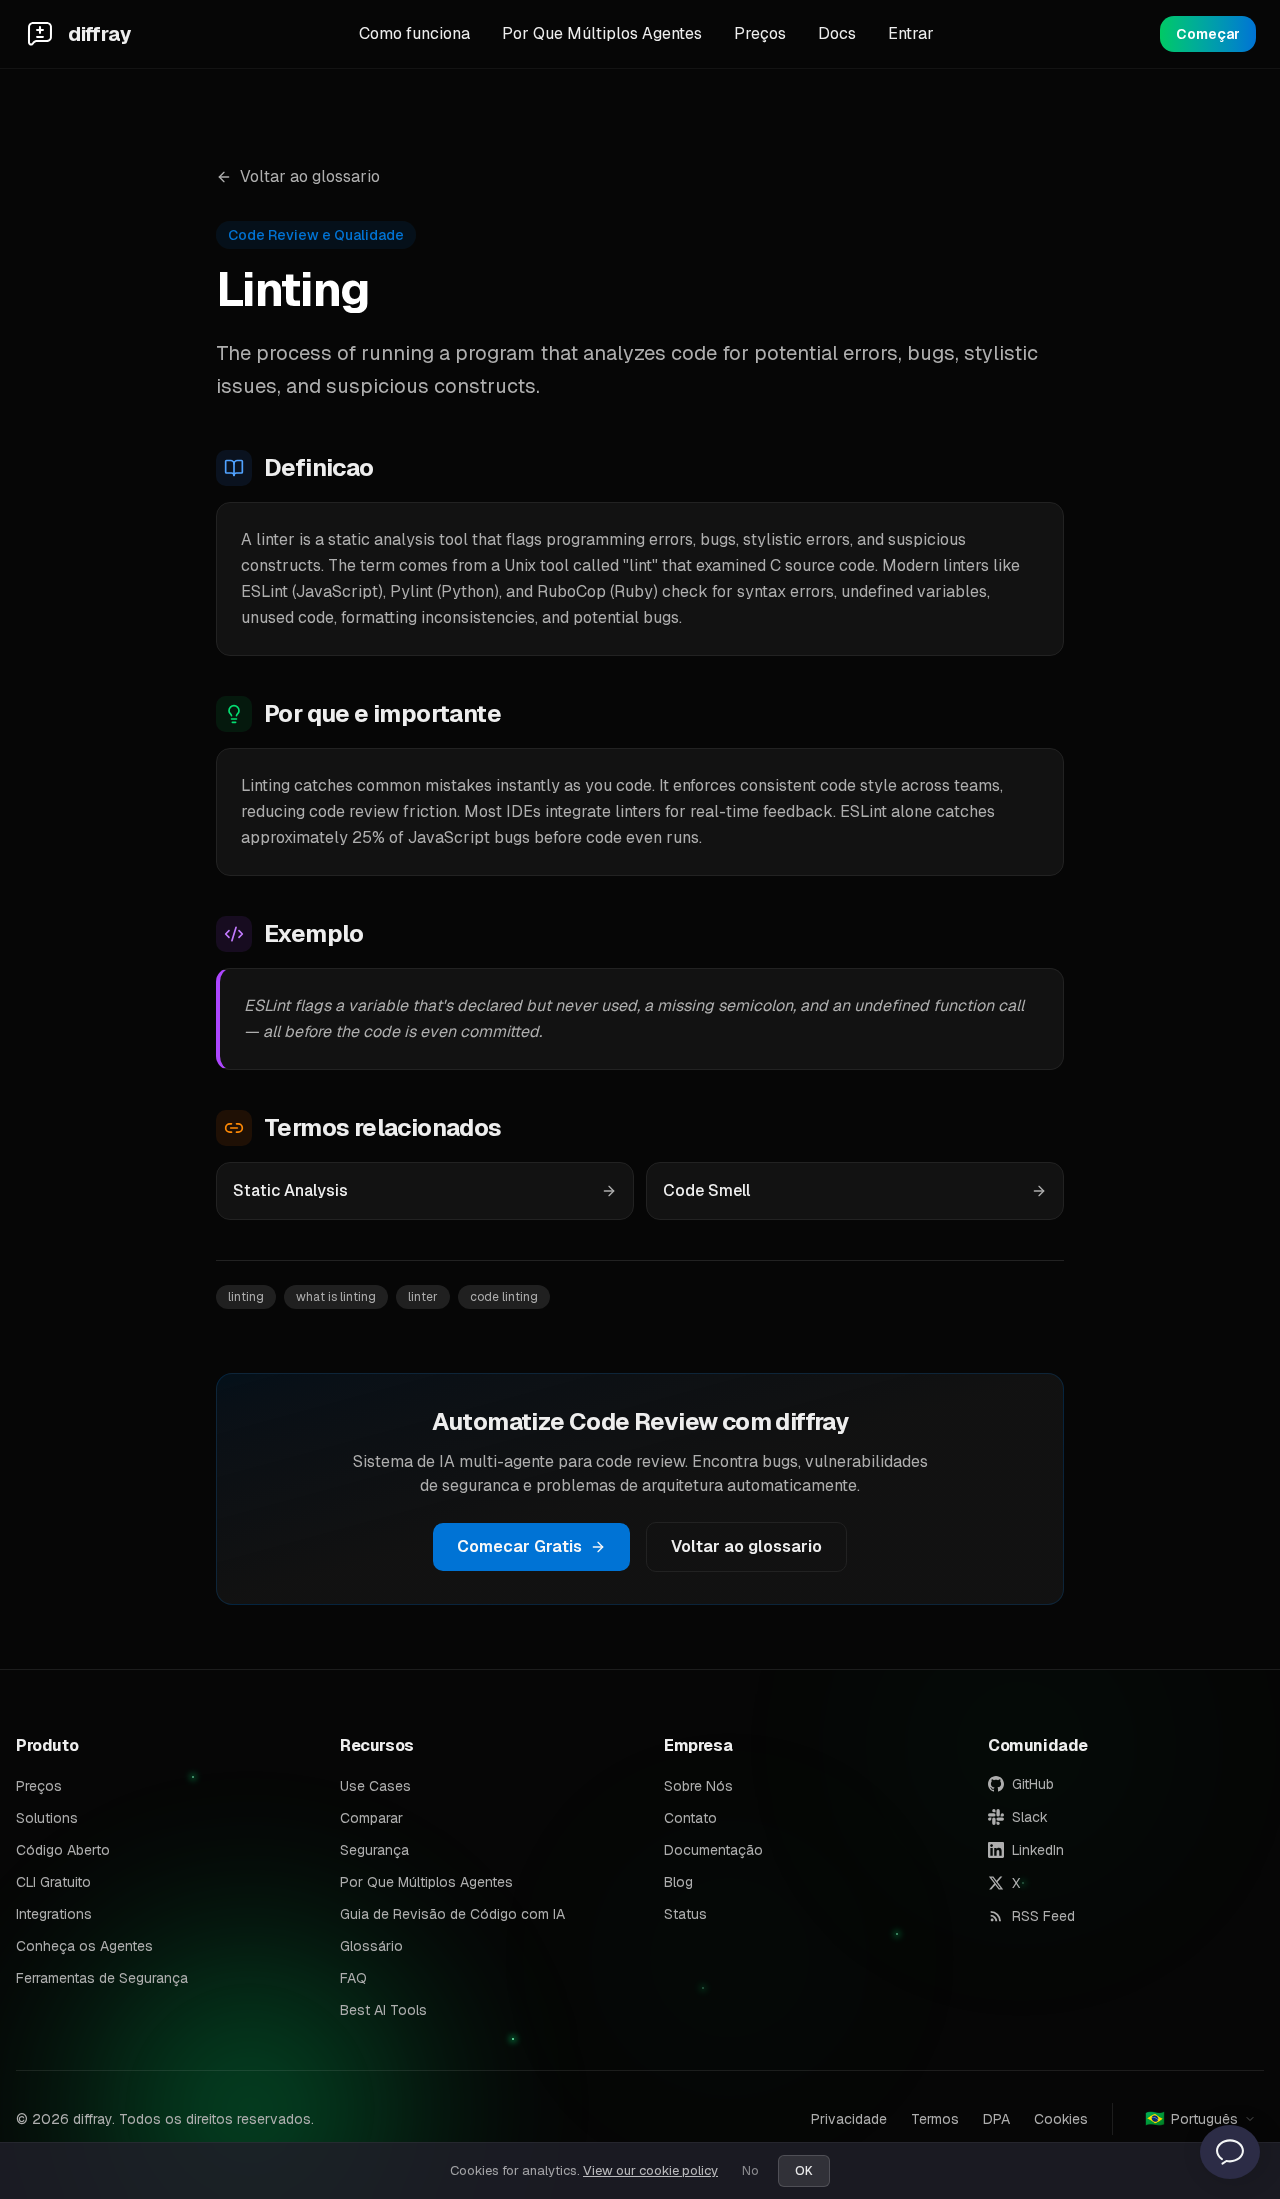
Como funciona (414, 33)
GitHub (1033, 1784)
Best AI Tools (383, 2010)
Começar (1208, 34)
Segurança (374, 1850)
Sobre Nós (698, 1786)
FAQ (353, 1978)
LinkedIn (1038, 1850)
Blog (678, 1882)
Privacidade (849, 2119)
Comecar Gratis (519, 1546)
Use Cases (375, 1786)
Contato (690, 1818)
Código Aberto (63, 1850)
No (750, 2171)
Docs (837, 33)
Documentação (713, 1850)
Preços (760, 33)
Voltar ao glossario (310, 176)
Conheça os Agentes (84, 1946)
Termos (935, 2119)
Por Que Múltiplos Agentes (602, 33)
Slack (1030, 1817)
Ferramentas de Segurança (102, 1978)
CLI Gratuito (53, 1882)
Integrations (54, 1914)
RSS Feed (1043, 1916)
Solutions (47, 1818)
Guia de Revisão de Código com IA (452, 1914)
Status (685, 1914)
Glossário (371, 1946)
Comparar (371, 1818)
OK (804, 2171)
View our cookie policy (650, 2170)
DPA (996, 2119)
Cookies (1061, 2119)
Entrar (911, 33)
